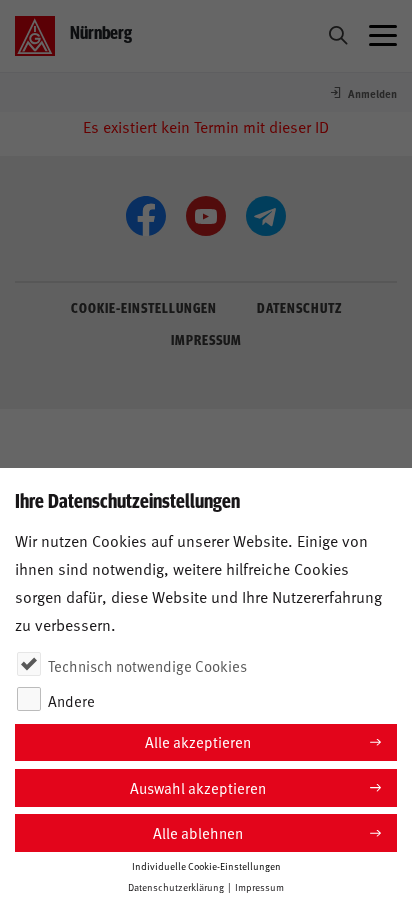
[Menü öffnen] (383, 36)
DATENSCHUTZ (299, 307)
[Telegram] (266, 216)
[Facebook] (146, 216)
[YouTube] (206, 216)
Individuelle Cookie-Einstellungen (206, 866)
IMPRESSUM (206, 339)
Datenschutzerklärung (176, 887)
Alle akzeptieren (198, 741)
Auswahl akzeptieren (198, 787)
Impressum (259, 887)
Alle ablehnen (198, 832)
